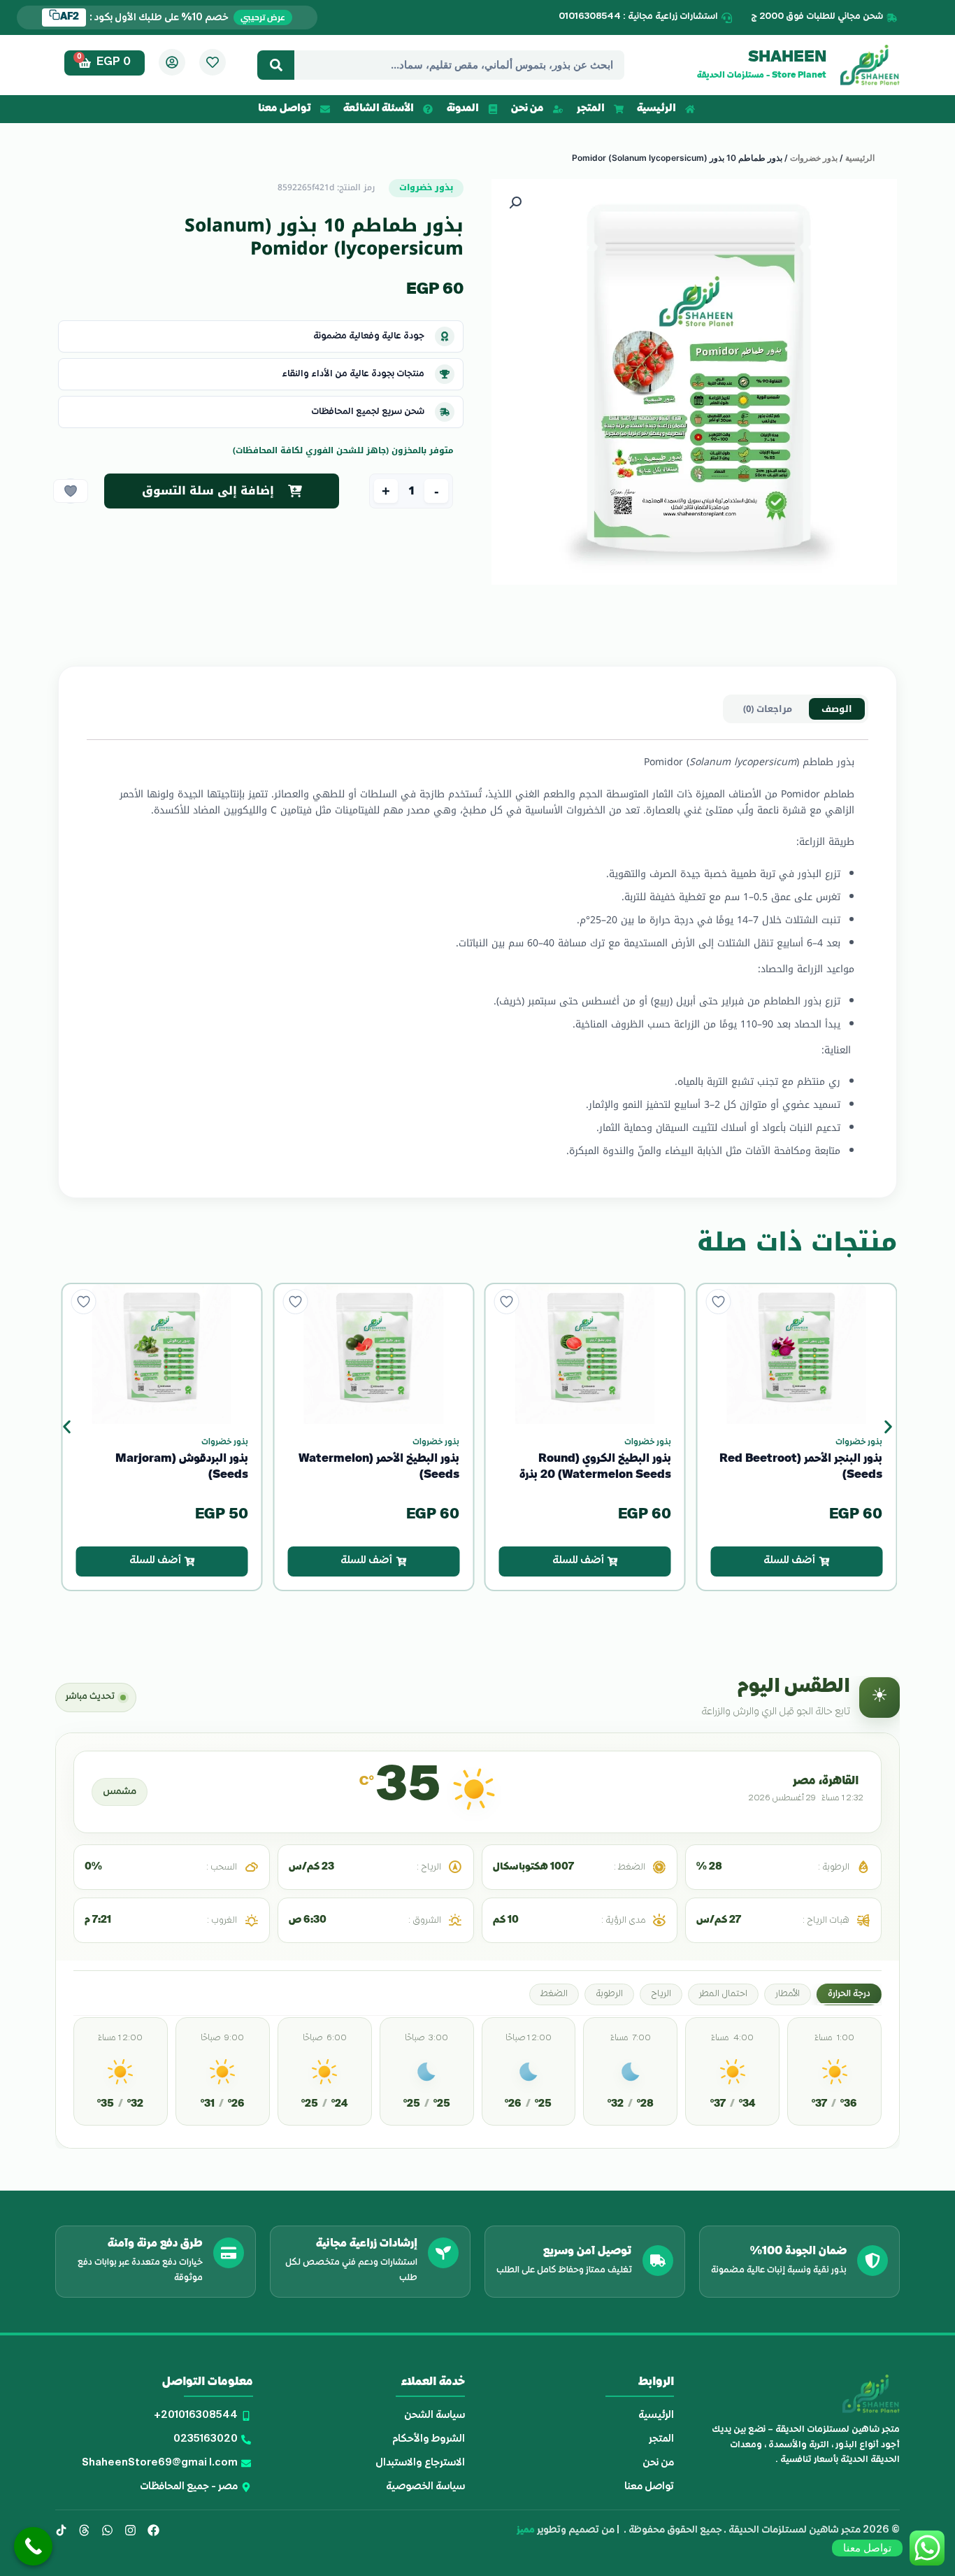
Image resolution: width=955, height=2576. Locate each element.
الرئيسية (860, 158)
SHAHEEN (787, 58)
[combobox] (459, 65)
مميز (526, 2530)
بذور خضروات (814, 158)
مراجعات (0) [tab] (768, 709)
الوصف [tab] (837, 709)
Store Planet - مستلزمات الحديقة (762, 76)
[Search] (276, 65)
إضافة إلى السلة (222, 491)
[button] (515, 203)
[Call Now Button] (33, 2546)
